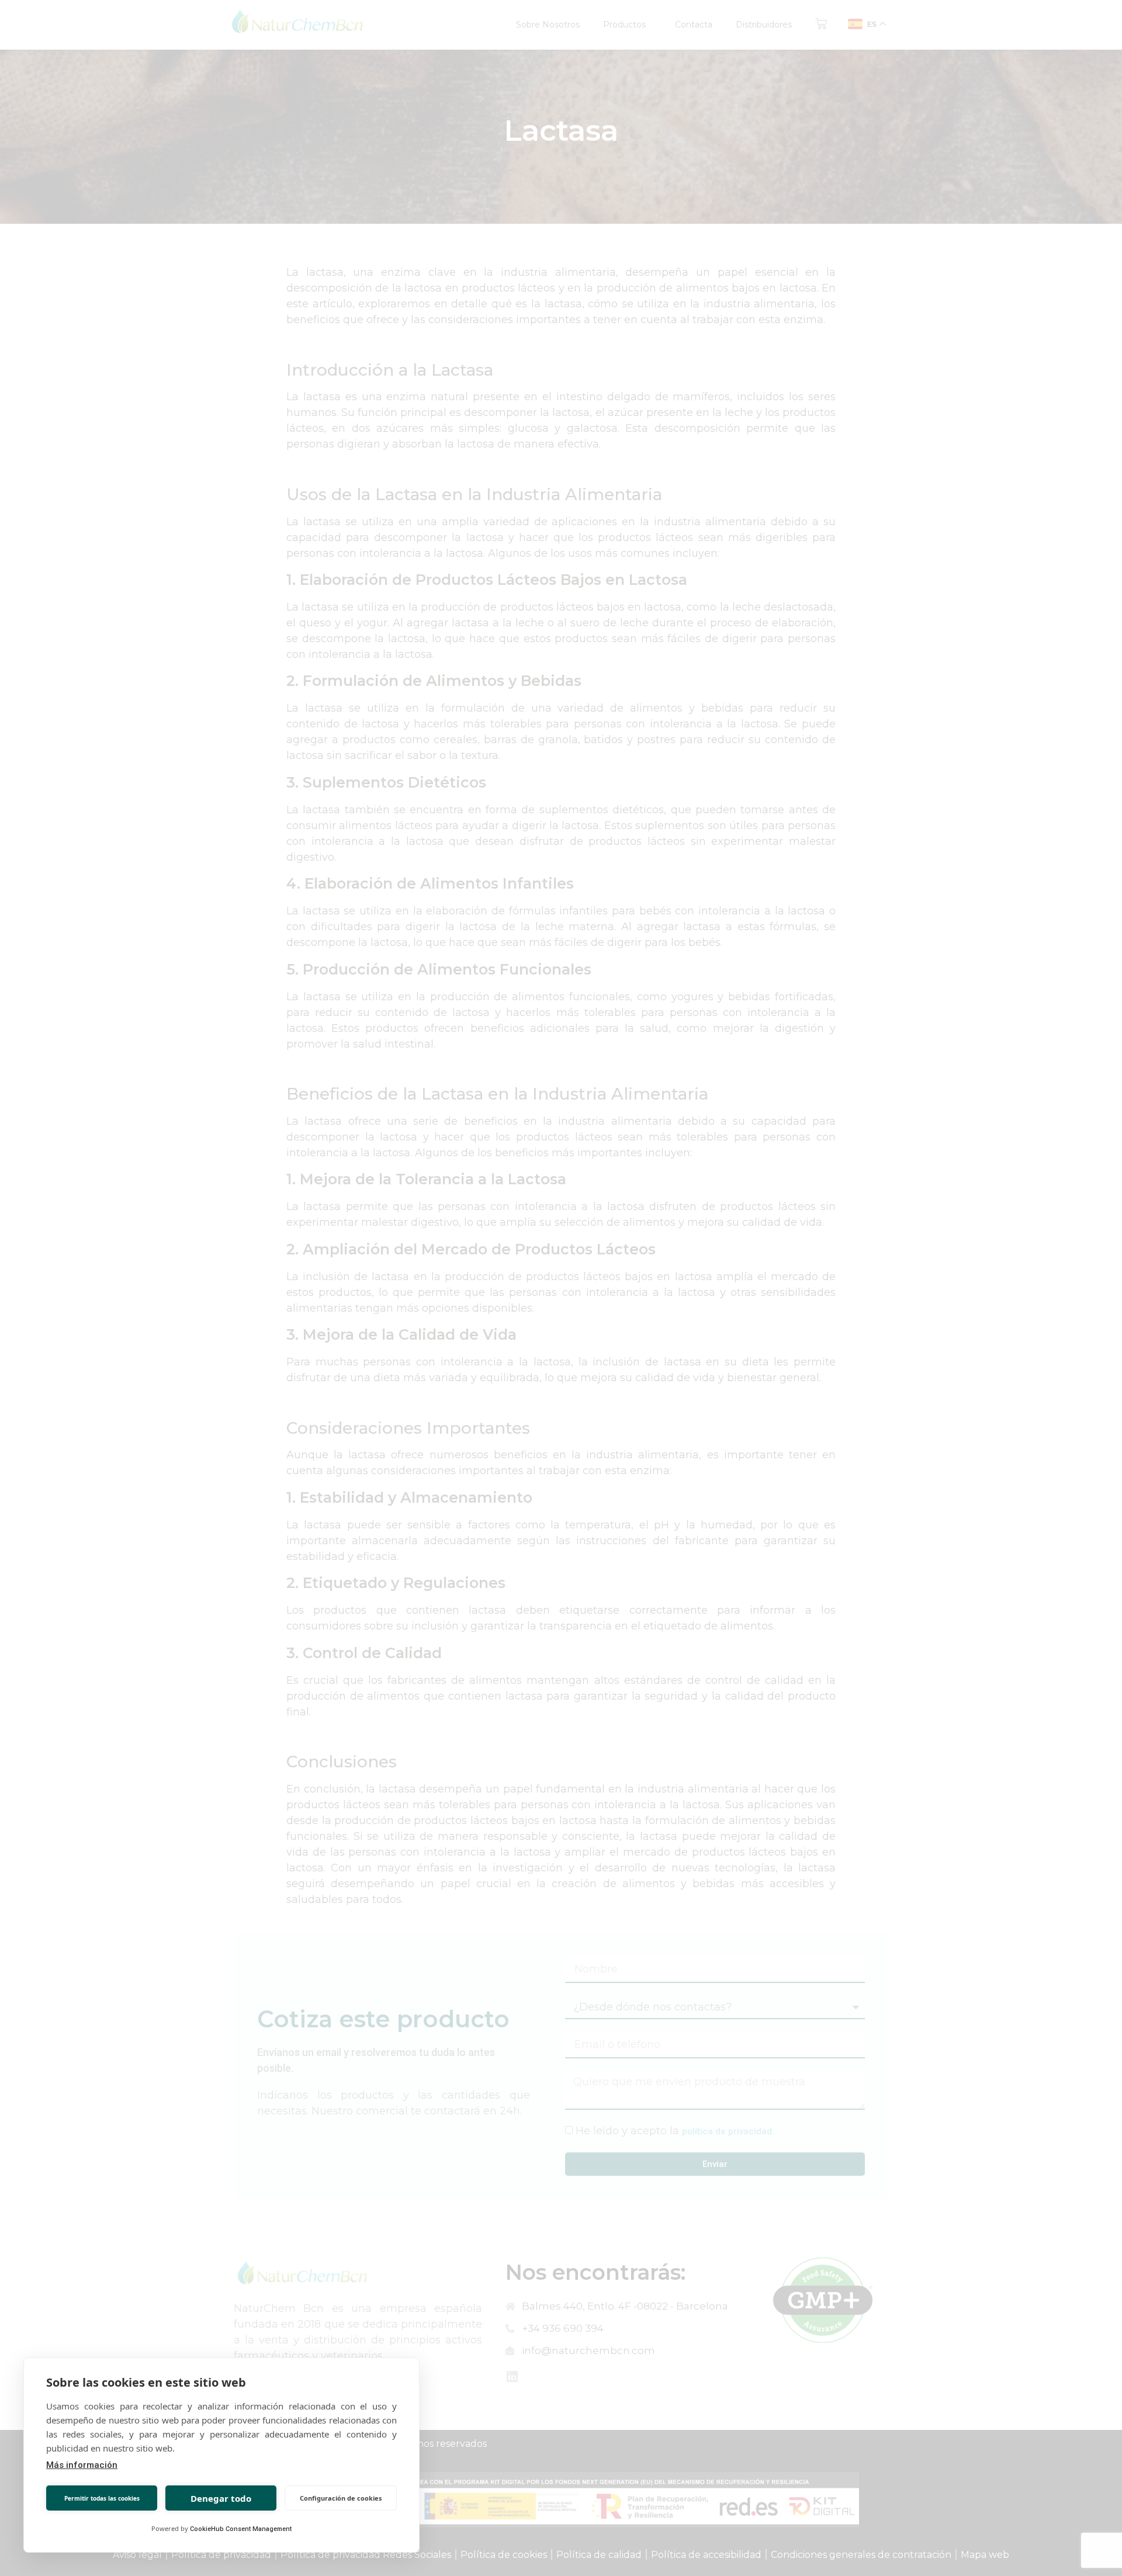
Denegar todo (221, 2498)
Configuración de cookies (341, 2498)
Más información (82, 2465)
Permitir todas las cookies (102, 2498)
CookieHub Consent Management (241, 2529)
